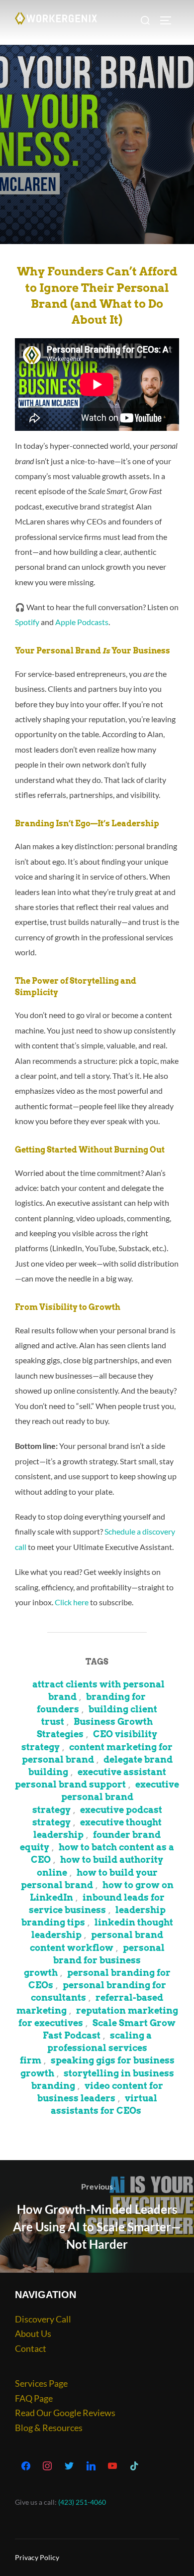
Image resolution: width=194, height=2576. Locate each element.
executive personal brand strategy (106, 1797)
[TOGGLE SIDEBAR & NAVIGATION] (169, 20)
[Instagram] (48, 2466)
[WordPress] (91, 2466)
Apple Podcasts (82, 622)
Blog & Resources (49, 2428)
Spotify (27, 622)
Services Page (41, 2383)
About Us (33, 2333)
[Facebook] (26, 2466)
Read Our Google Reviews (65, 2413)
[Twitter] (69, 2466)
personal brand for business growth (94, 1960)
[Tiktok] (134, 2466)
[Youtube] (112, 2466)
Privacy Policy (37, 2557)
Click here (72, 1602)
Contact (31, 2348)
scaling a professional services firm (86, 2048)
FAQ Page (34, 2398)
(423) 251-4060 (82, 2502)
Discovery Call (43, 2319)
